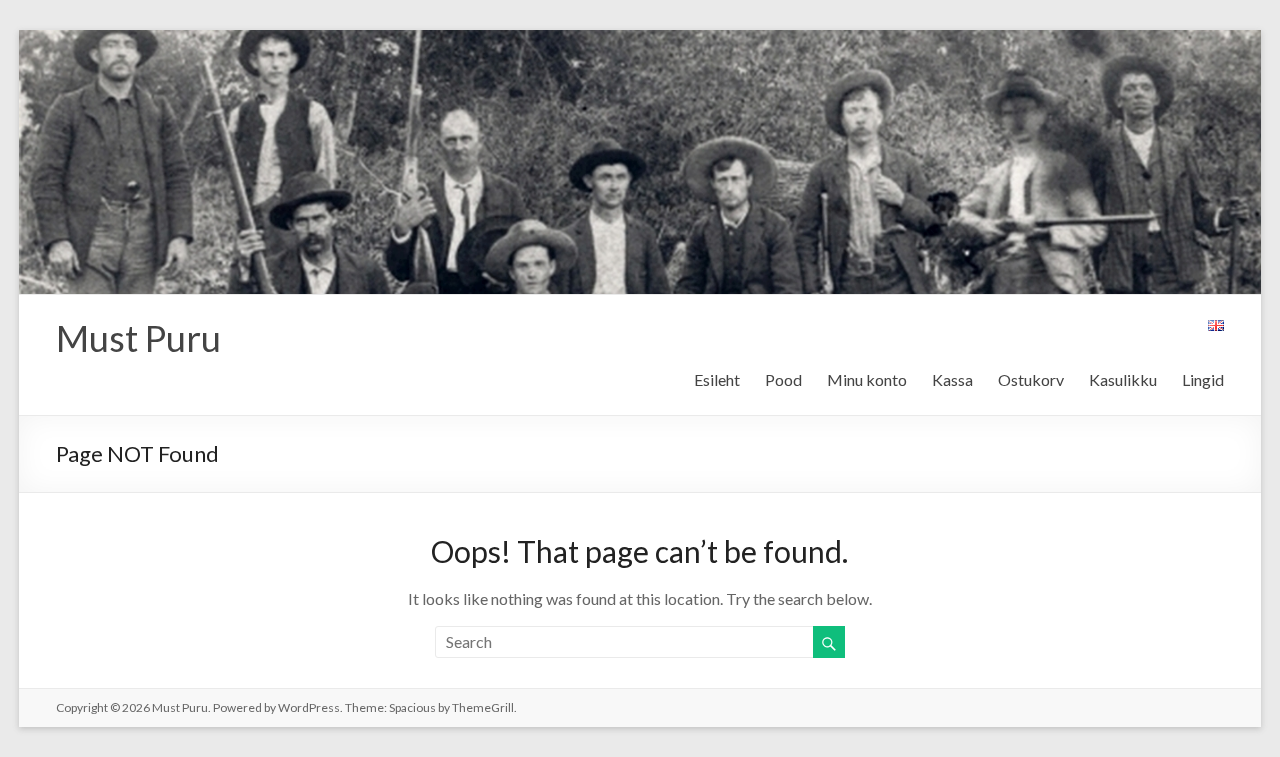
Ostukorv (1031, 379)
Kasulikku (1123, 379)
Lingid (1203, 379)
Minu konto (867, 379)
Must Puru (138, 338)
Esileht (717, 379)
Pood (783, 379)
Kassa (952, 379)
